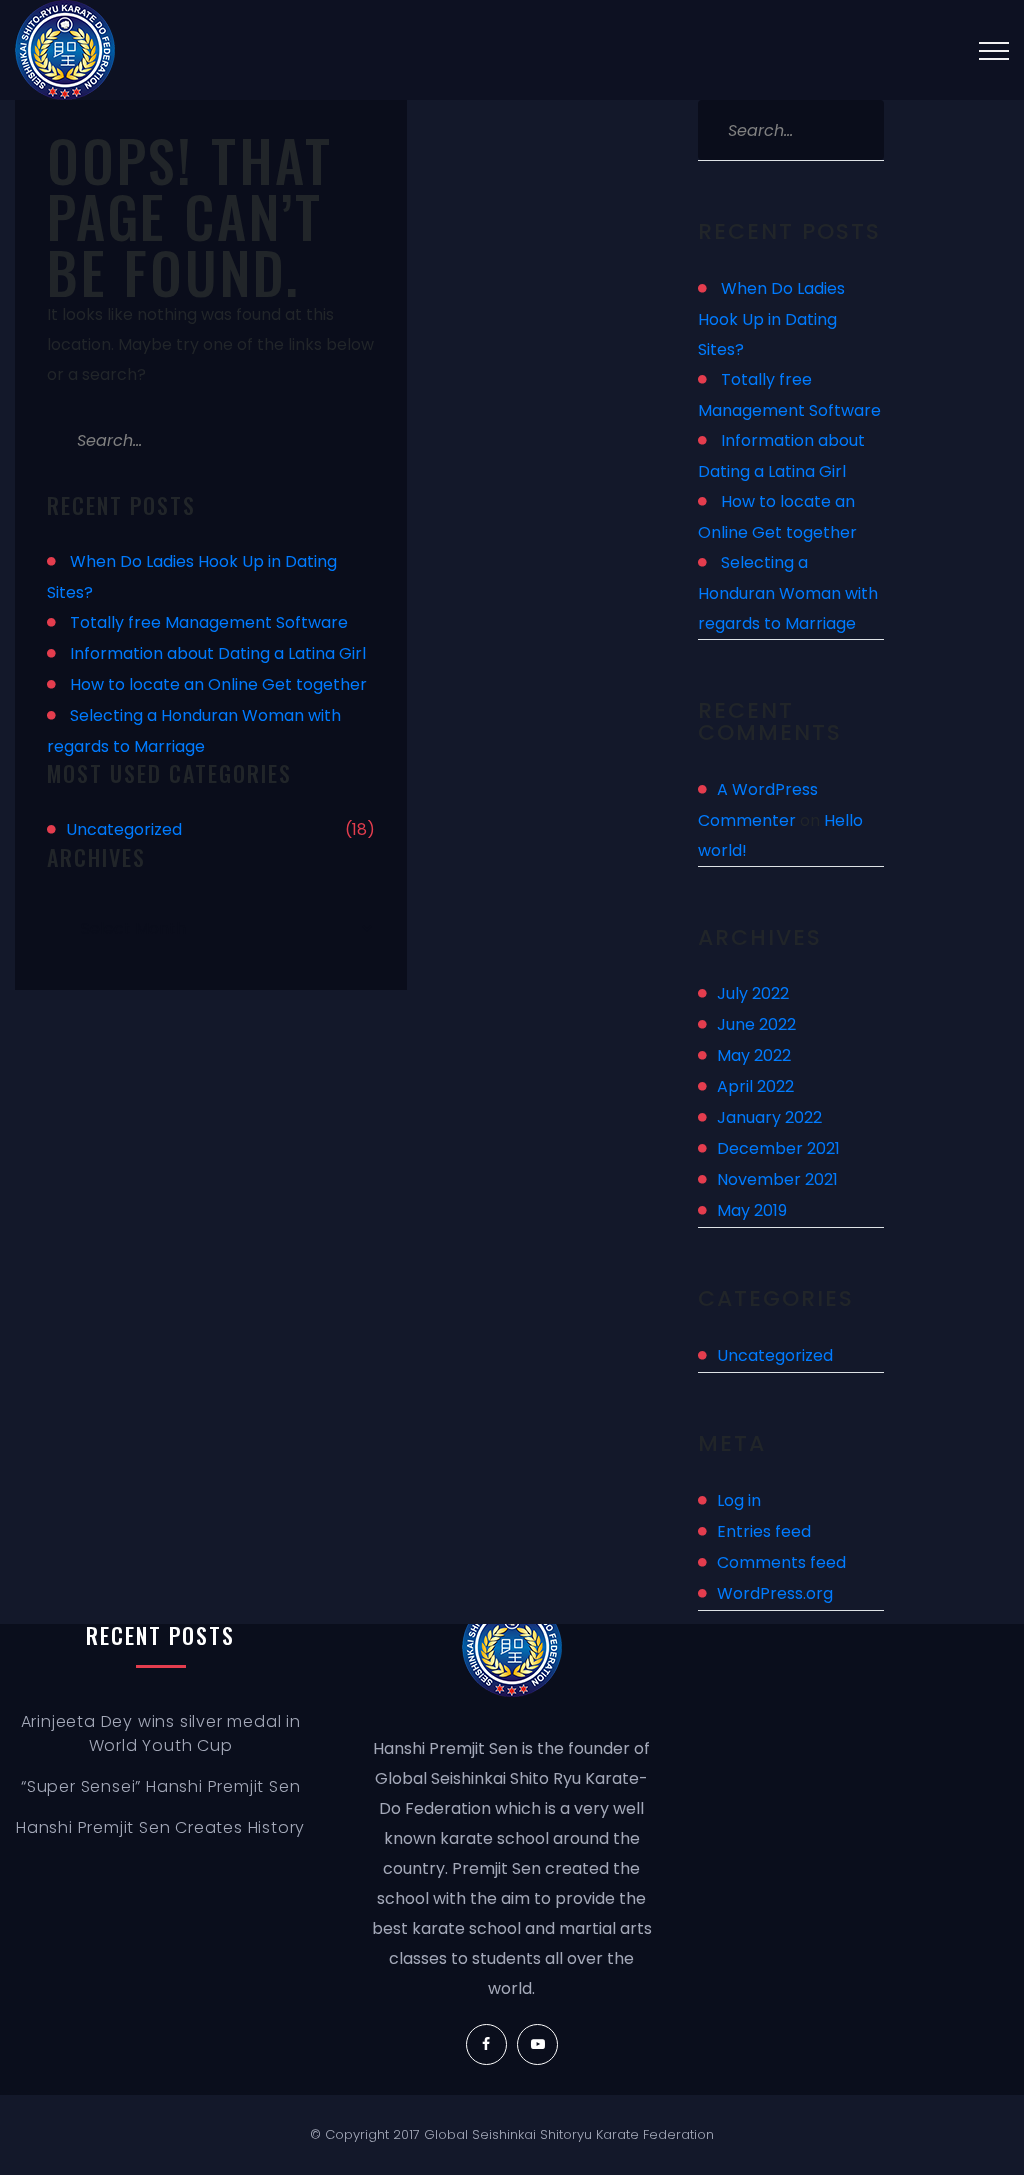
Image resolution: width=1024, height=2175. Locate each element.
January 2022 (769, 1117)
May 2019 (752, 1210)
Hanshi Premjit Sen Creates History (160, 1827)
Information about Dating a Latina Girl (218, 653)
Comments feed (781, 1562)
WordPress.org (775, 1593)
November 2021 (777, 1179)
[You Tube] (537, 2044)
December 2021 (778, 1148)
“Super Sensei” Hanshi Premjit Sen (160, 1786)
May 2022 (754, 1055)
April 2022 (755, 1086)
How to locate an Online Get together (218, 684)
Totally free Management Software (209, 622)
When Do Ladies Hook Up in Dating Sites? (771, 319)
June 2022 (756, 1024)
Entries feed (764, 1531)
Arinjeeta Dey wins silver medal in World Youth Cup (161, 1733)
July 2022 (753, 993)
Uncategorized (124, 829)
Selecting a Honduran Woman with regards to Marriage (788, 593)
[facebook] (486, 2044)
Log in (739, 1500)
